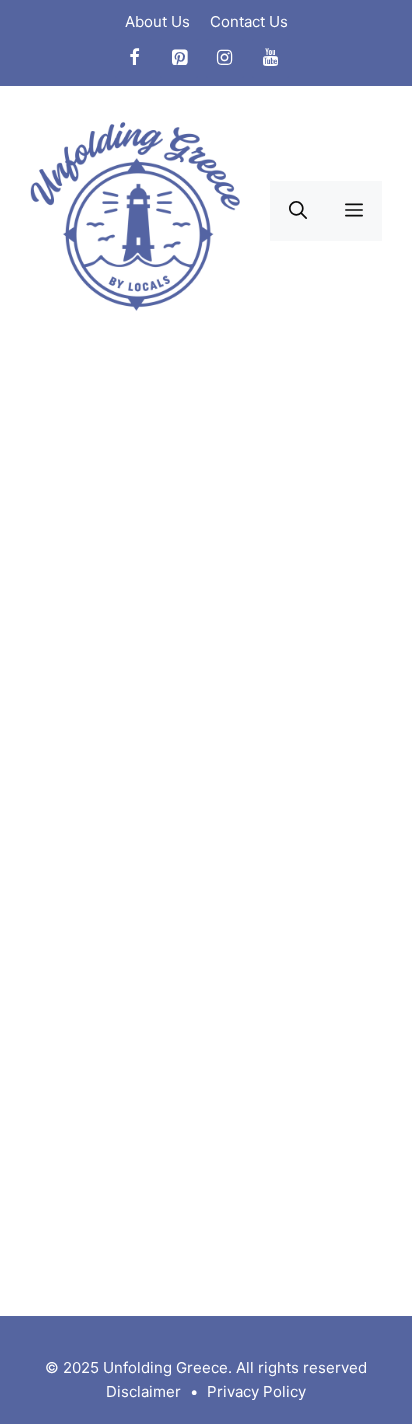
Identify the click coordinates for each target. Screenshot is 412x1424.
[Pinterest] (179, 58)
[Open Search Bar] (298, 211)
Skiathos (90, 1270)
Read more (85, 1194)
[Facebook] (134, 58)
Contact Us (249, 21)
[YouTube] (271, 58)
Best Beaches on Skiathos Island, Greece (174, 496)
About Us (157, 21)
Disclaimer (143, 1391)
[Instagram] (225, 58)
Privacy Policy (256, 1391)
